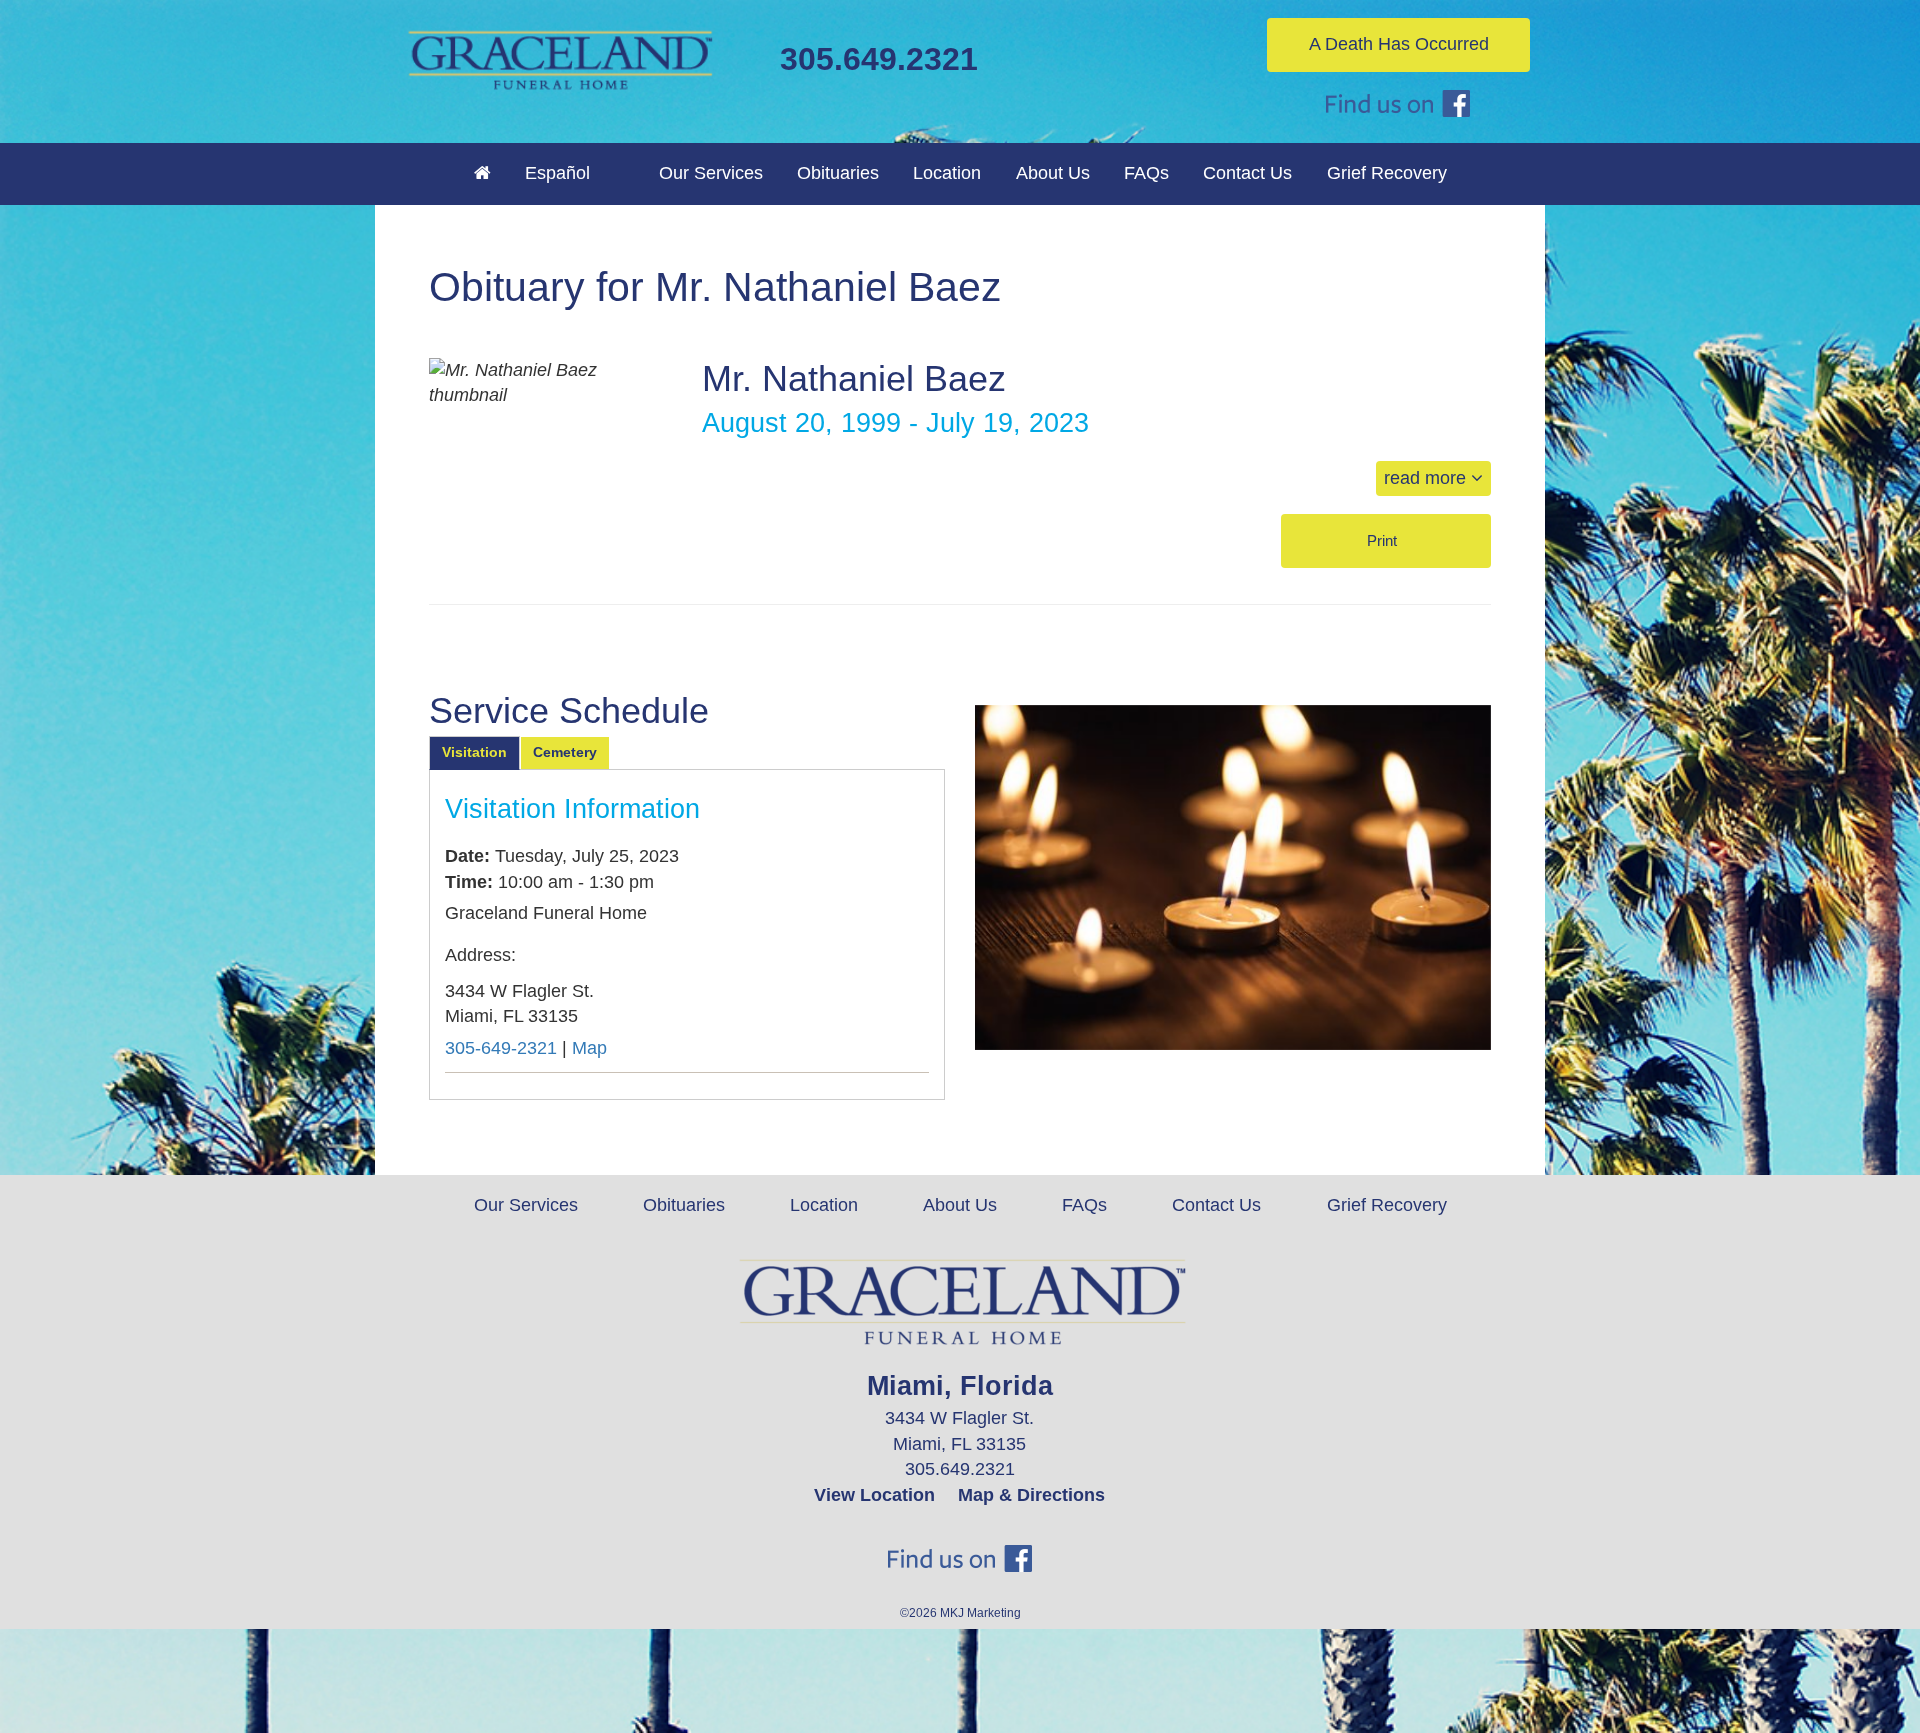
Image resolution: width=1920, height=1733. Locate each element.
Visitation (474, 752)
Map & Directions (1031, 1495)
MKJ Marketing (980, 1613)
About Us (960, 1205)
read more (1427, 478)
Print (1384, 540)
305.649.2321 (879, 59)
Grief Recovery (1387, 173)
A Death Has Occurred (1399, 44)
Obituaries (838, 173)
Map (589, 1048)
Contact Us (1247, 173)
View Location (874, 1495)
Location (947, 173)
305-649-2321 (501, 1048)
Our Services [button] (711, 173)
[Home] (482, 173)
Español (557, 173)
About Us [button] (1053, 173)
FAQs (1146, 173)
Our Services (526, 1205)
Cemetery (565, 752)
